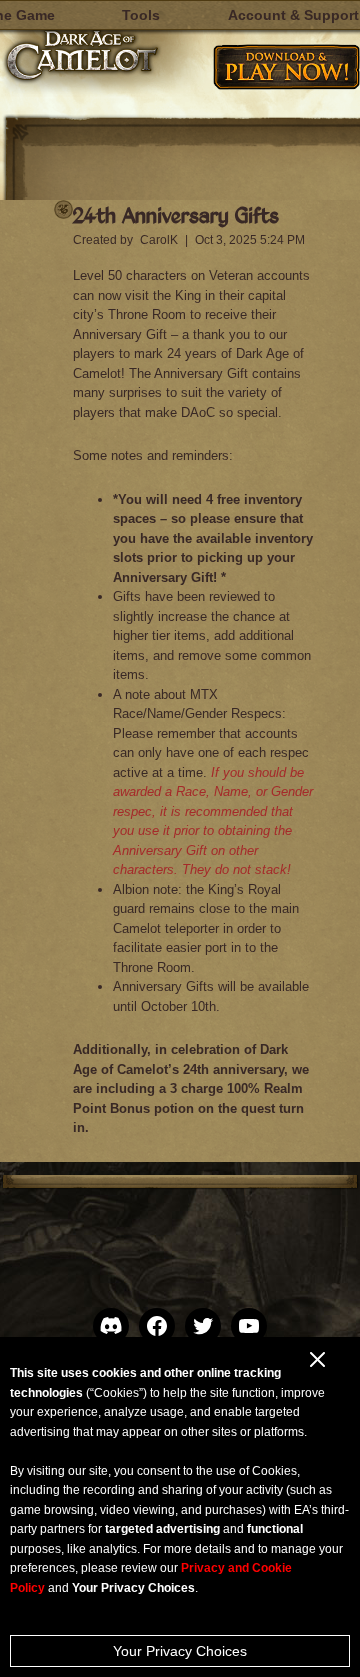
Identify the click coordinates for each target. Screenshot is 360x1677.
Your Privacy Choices (180, 1651)
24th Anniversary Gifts (176, 214)
